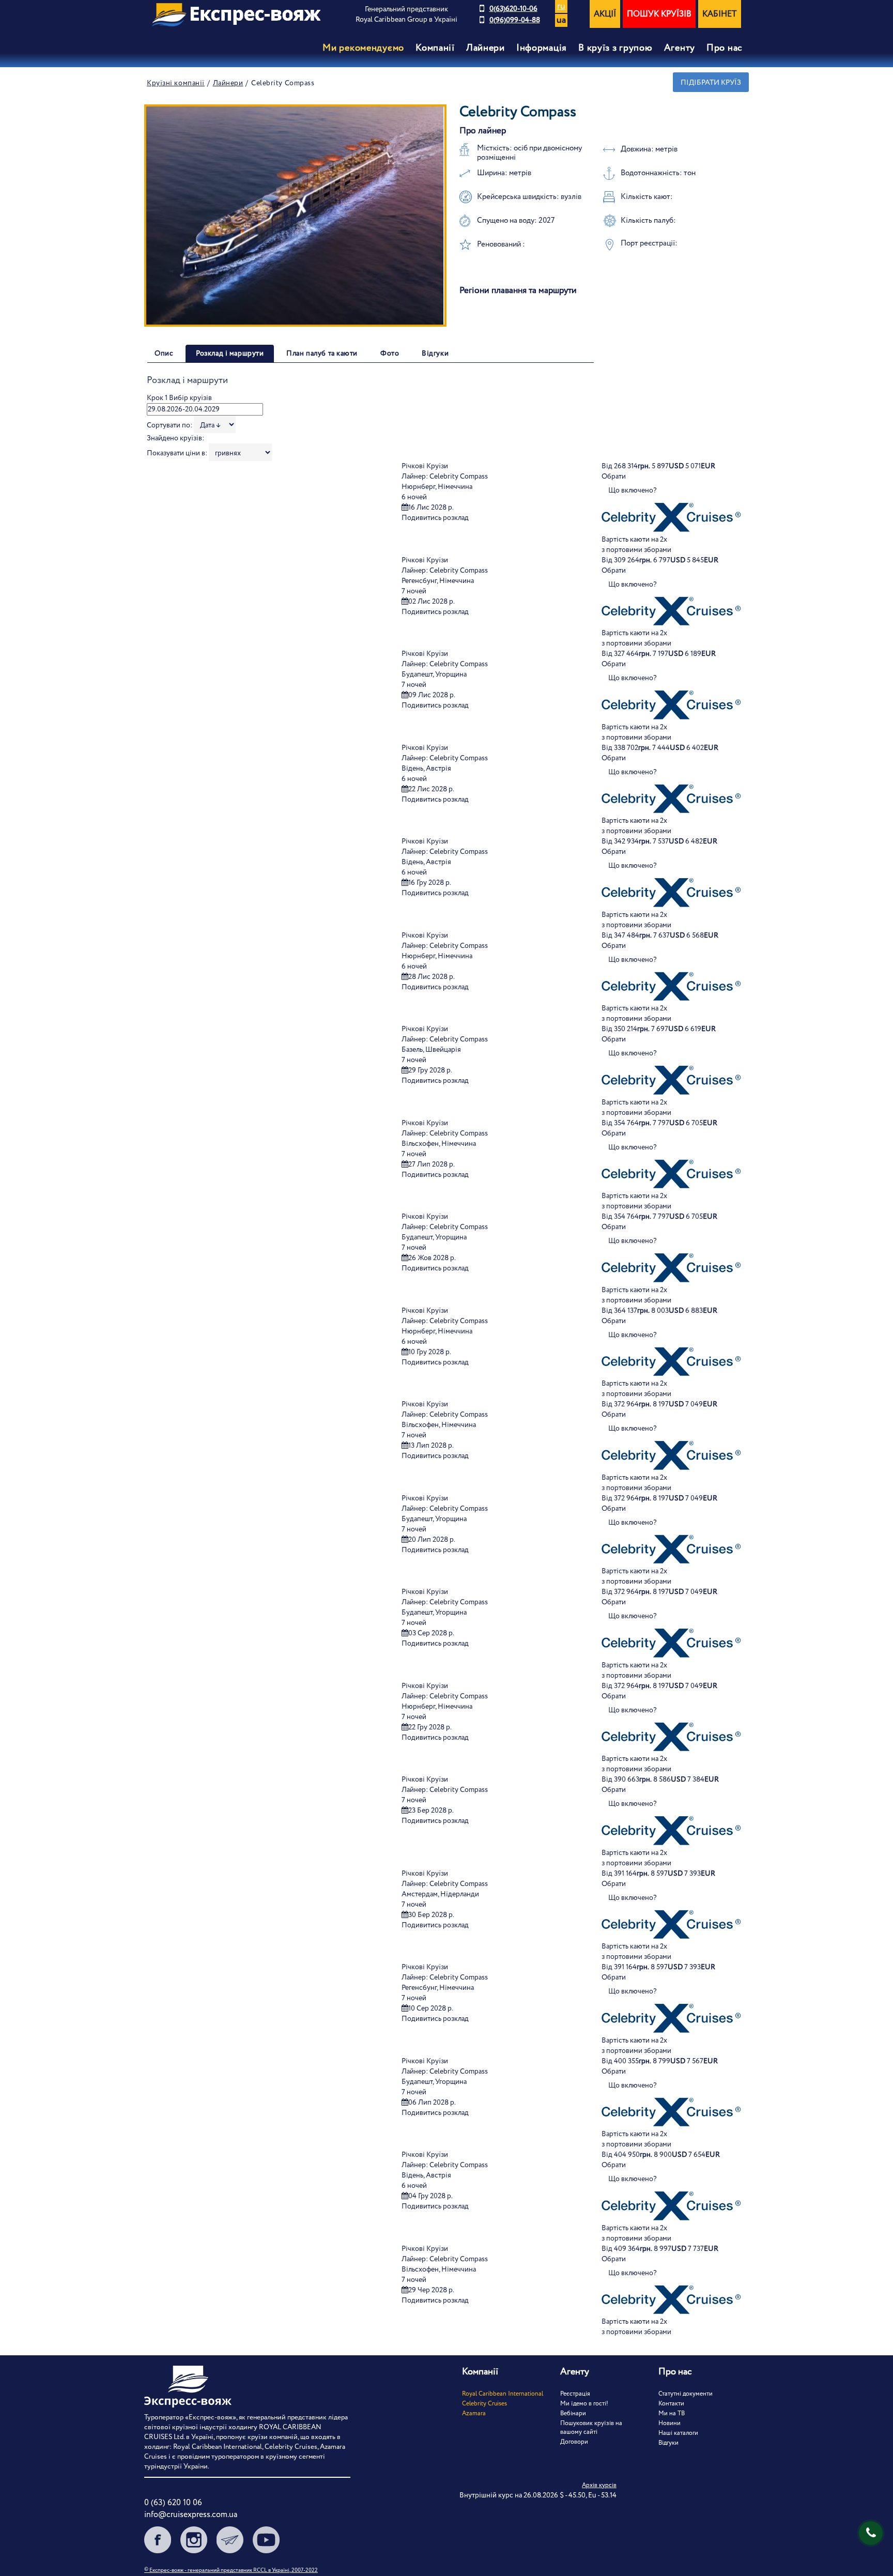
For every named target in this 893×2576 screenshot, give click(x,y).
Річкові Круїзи (425, 466)
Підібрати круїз (711, 83)
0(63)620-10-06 (513, 9)
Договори (574, 2442)
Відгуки (668, 2443)
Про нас (725, 48)
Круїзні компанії (176, 83)
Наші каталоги (678, 2433)
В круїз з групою (615, 48)
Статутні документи (686, 2394)
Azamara (474, 2413)
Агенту (680, 48)
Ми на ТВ (672, 2413)
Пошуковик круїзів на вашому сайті (591, 2428)
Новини (669, 2423)
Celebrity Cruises (484, 2404)
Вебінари (573, 2413)
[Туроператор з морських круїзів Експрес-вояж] (236, 15)
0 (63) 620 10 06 (173, 2503)
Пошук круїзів (659, 14)
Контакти (671, 2404)
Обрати (614, 477)
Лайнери (228, 83)
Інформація (542, 48)
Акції (605, 14)
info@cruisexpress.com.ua (191, 2515)
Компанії (435, 48)
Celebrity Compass (459, 477)
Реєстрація (575, 2394)
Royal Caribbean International (503, 2394)
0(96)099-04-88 (515, 20)
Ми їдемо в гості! (584, 2404)
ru (561, 6)
